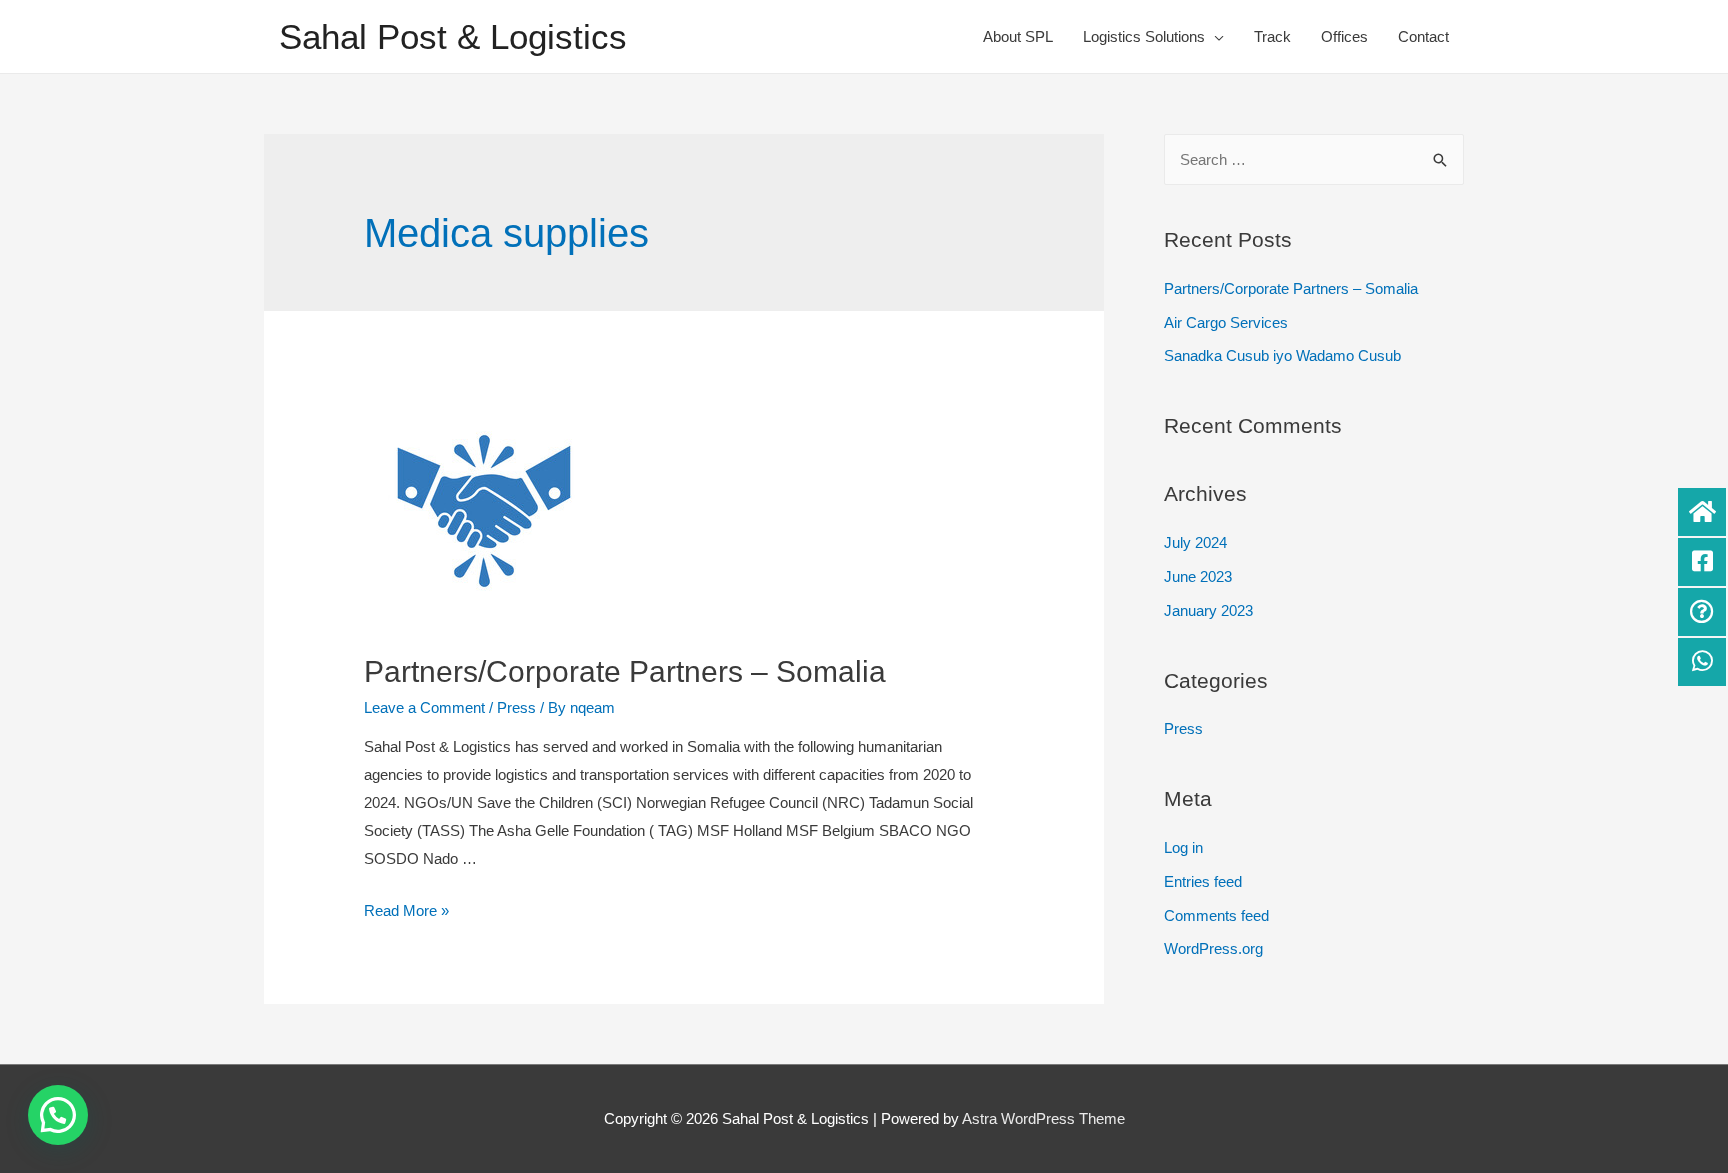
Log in (1183, 847)
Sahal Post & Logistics (453, 36)
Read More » (406, 910)
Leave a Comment (424, 707)
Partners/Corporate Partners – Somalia (625, 671)
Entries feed (1203, 881)
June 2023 (1198, 576)
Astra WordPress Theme (1043, 1118)
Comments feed (1216, 915)
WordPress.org (1213, 948)
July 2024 (1195, 542)
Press (516, 707)
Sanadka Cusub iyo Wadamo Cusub (1282, 355)
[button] (58, 1115)
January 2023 (1208, 610)
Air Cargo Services (1226, 322)
